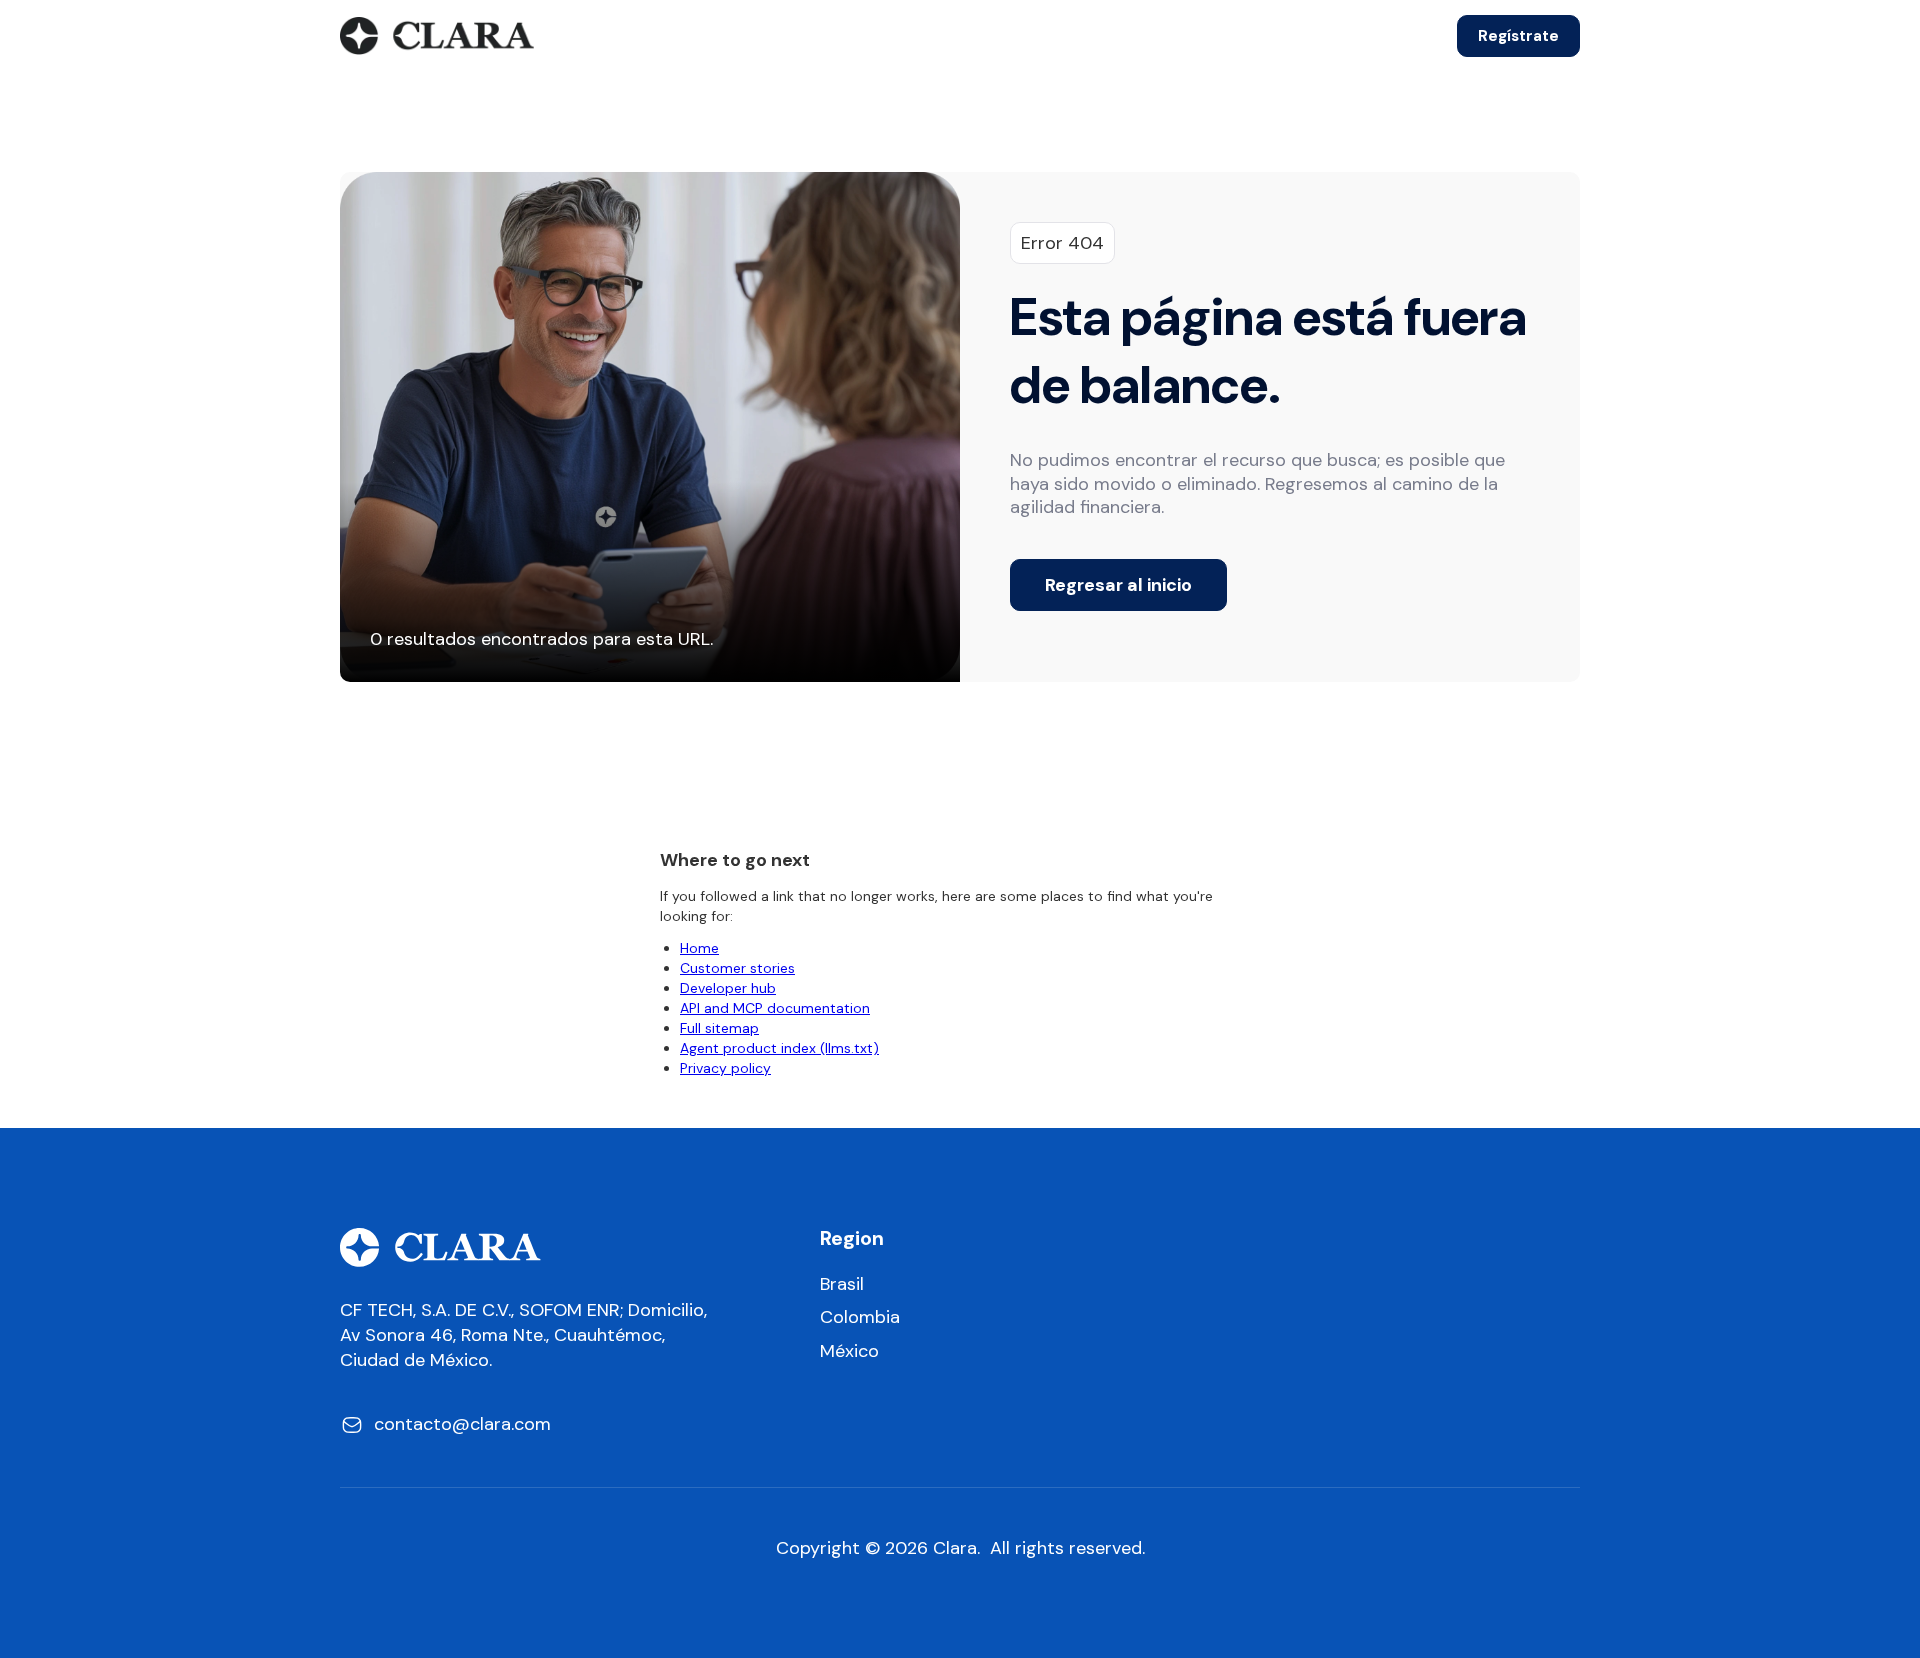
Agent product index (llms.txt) (779, 1048)
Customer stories (737, 968)
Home (699, 948)
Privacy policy (725, 1068)
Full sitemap (719, 1028)
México (849, 1351)
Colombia (860, 1317)
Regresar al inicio (1118, 585)
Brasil (842, 1284)
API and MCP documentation (775, 1008)
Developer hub (728, 988)
